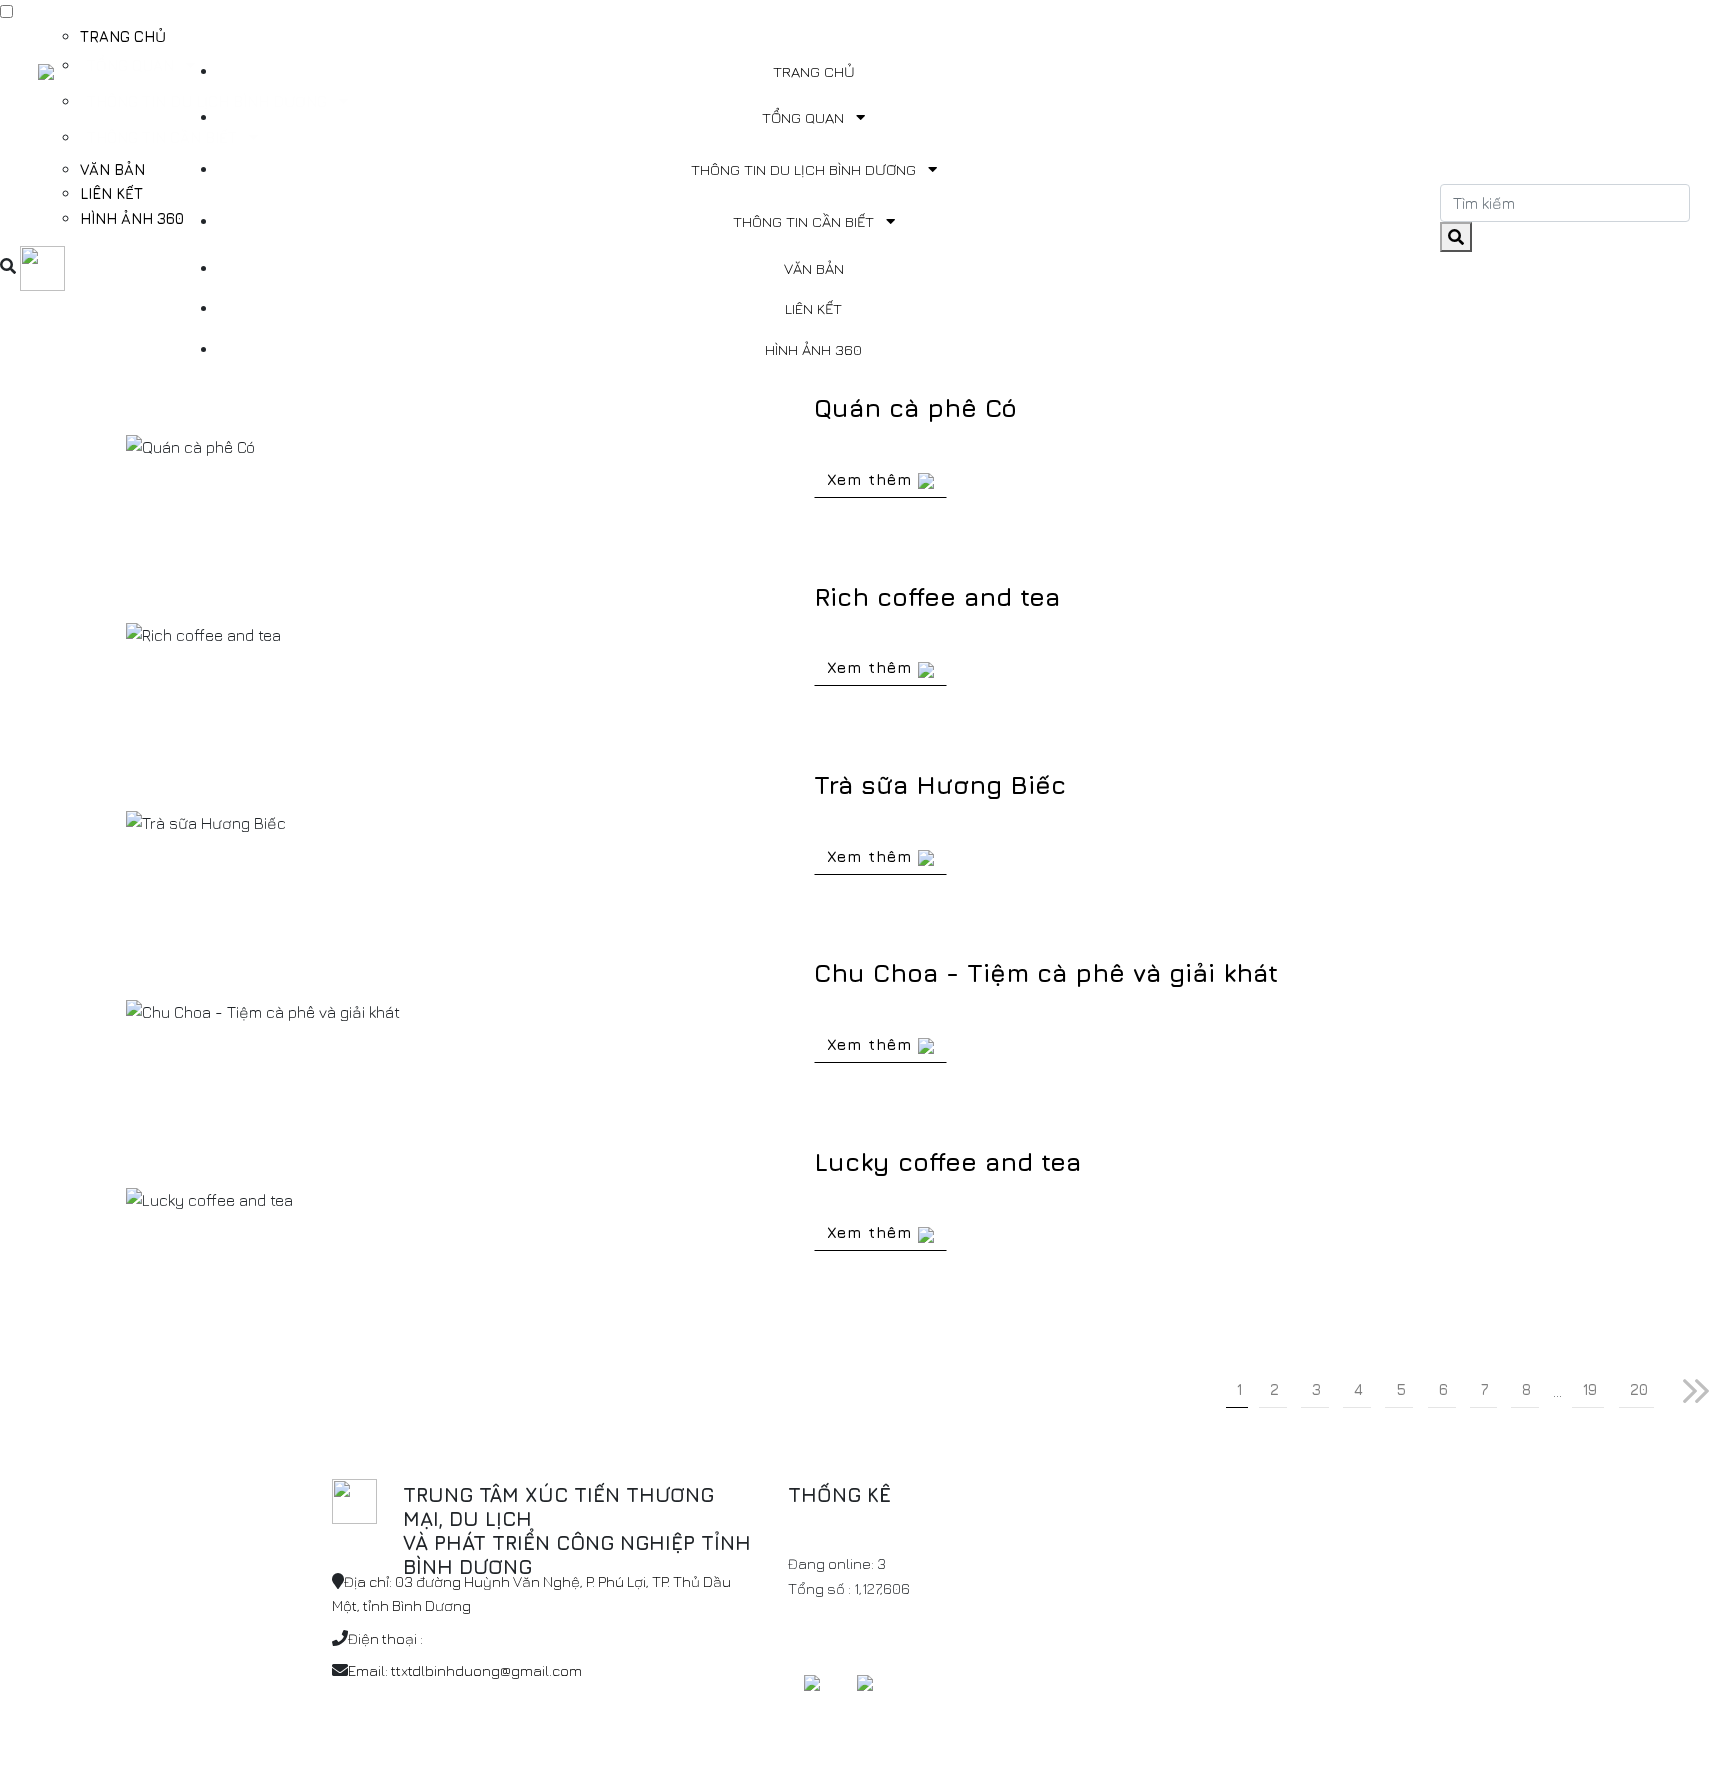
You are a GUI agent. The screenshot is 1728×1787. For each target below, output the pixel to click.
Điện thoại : (385, 1638)
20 (1639, 1389)
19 (1590, 1389)
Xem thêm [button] (872, 479)
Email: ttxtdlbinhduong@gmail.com (465, 1670)
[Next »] (1696, 1391)
